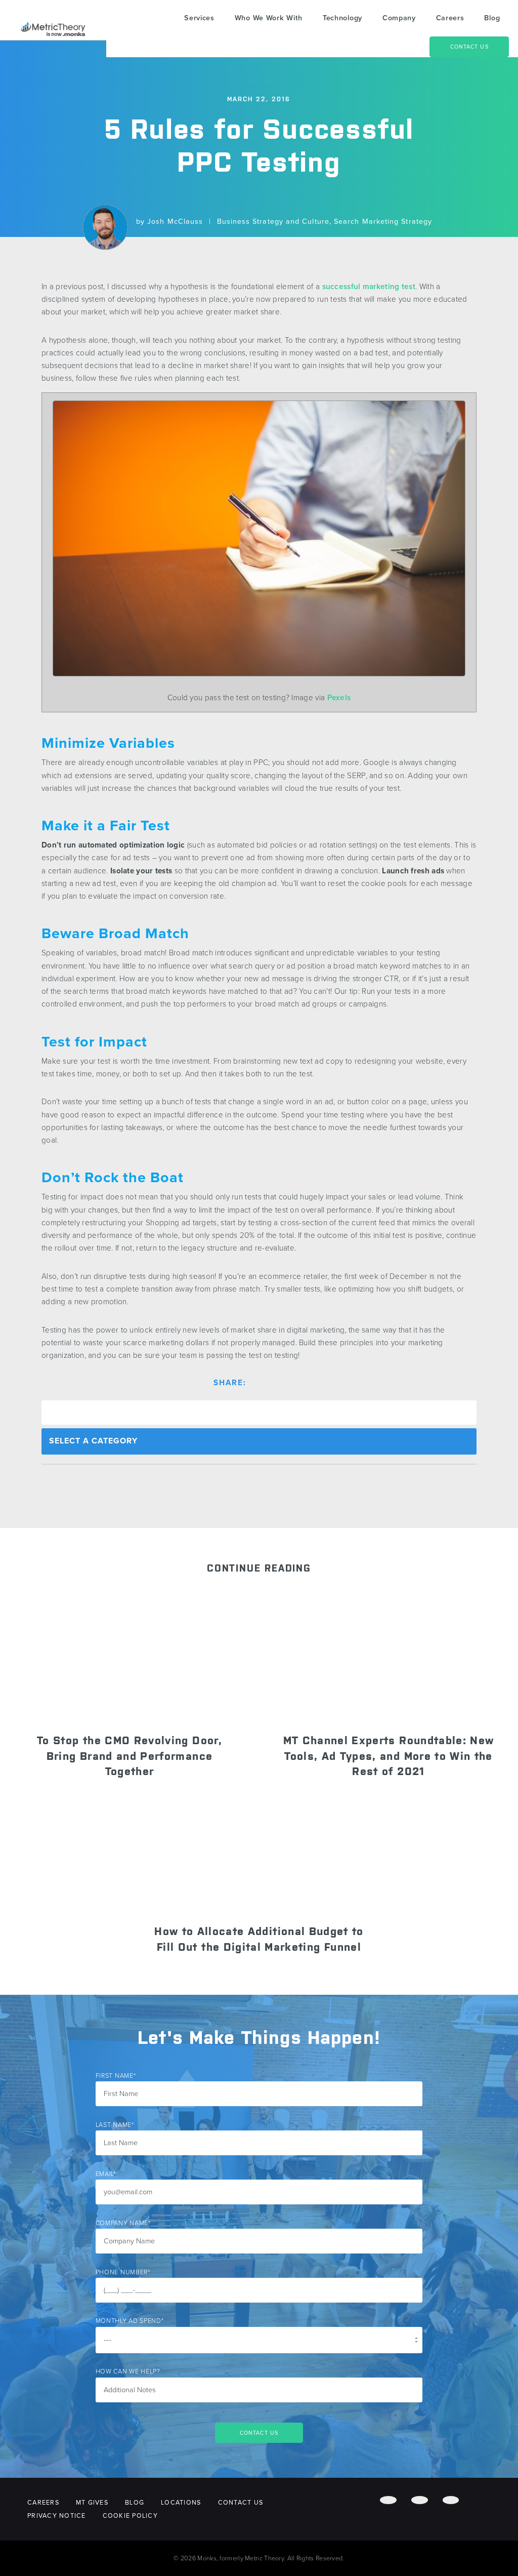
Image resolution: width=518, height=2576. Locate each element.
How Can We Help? (128, 2371)
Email (106, 2174)
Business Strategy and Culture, (275, 221)
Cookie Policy (130, 2516)
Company (399, 18)
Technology (342, 18)
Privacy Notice (57, 2516)
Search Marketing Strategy (383, 221)
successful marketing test (369, 287)
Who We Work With (269, 18)
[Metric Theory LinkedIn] (451, 2500)
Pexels (339, 698)
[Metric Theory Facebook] (388, 2500)
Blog (492, 18)
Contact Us (469, 47)
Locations (181, 2503)
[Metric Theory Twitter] (420, 2500)
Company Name (123, 2223)
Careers (450, 18)
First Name (116, 2076)
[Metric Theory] (53, 29)
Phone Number (123, 2272)
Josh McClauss (175, 221)
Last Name (115, 2125)
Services (199, 18)
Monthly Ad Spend (130, 2321)
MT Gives (92, 2503)
